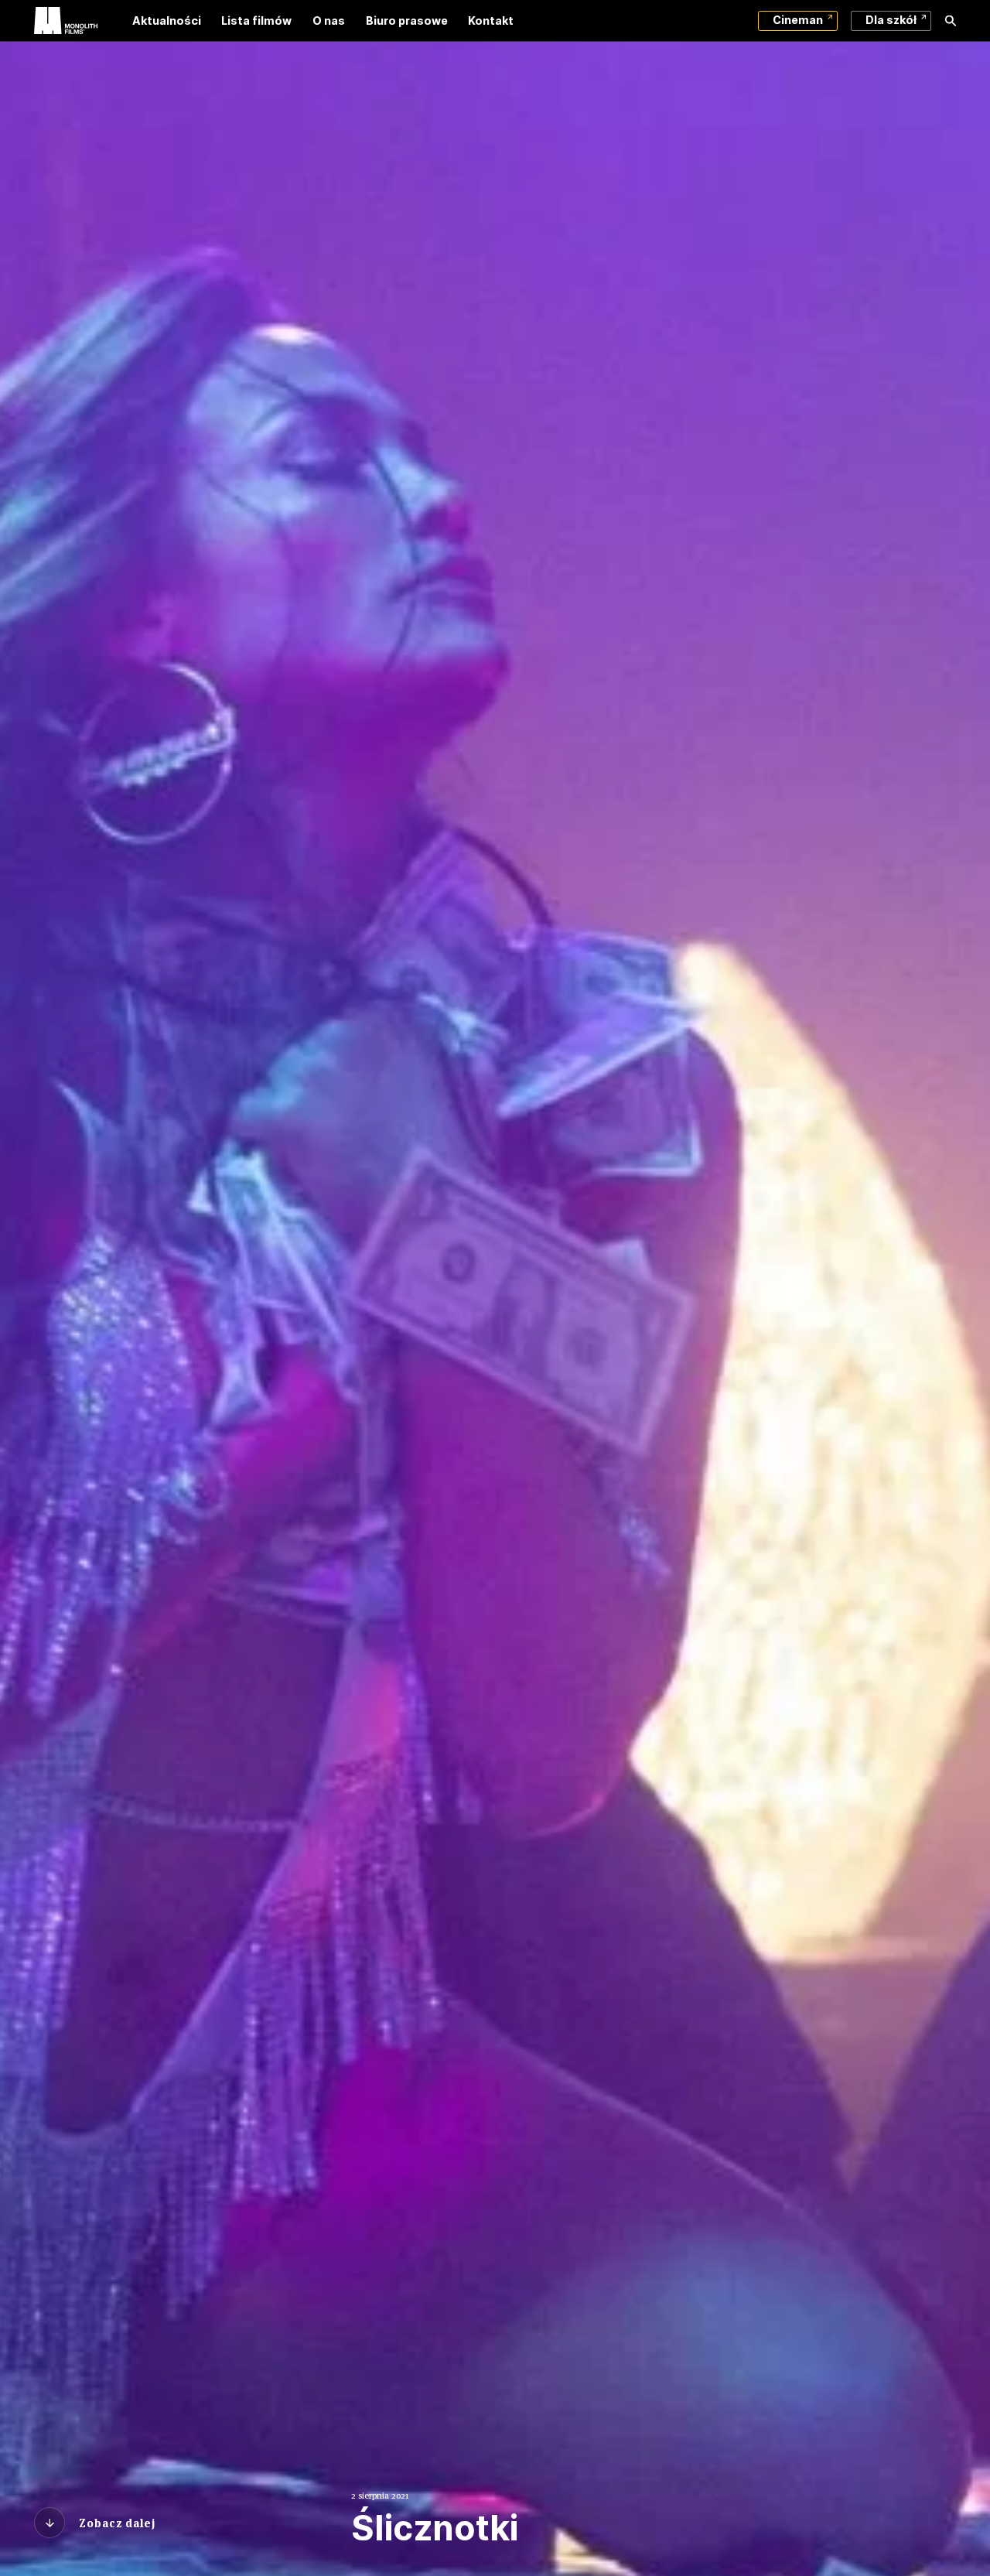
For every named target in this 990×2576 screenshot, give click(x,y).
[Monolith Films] (66, 21)
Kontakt (491, 20)
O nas (329, 20)
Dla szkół (891, 20)
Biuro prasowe (407, 20)
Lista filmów (256, 20)
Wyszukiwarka (951, 21)
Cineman (798, 20)
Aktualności (167, 20)
